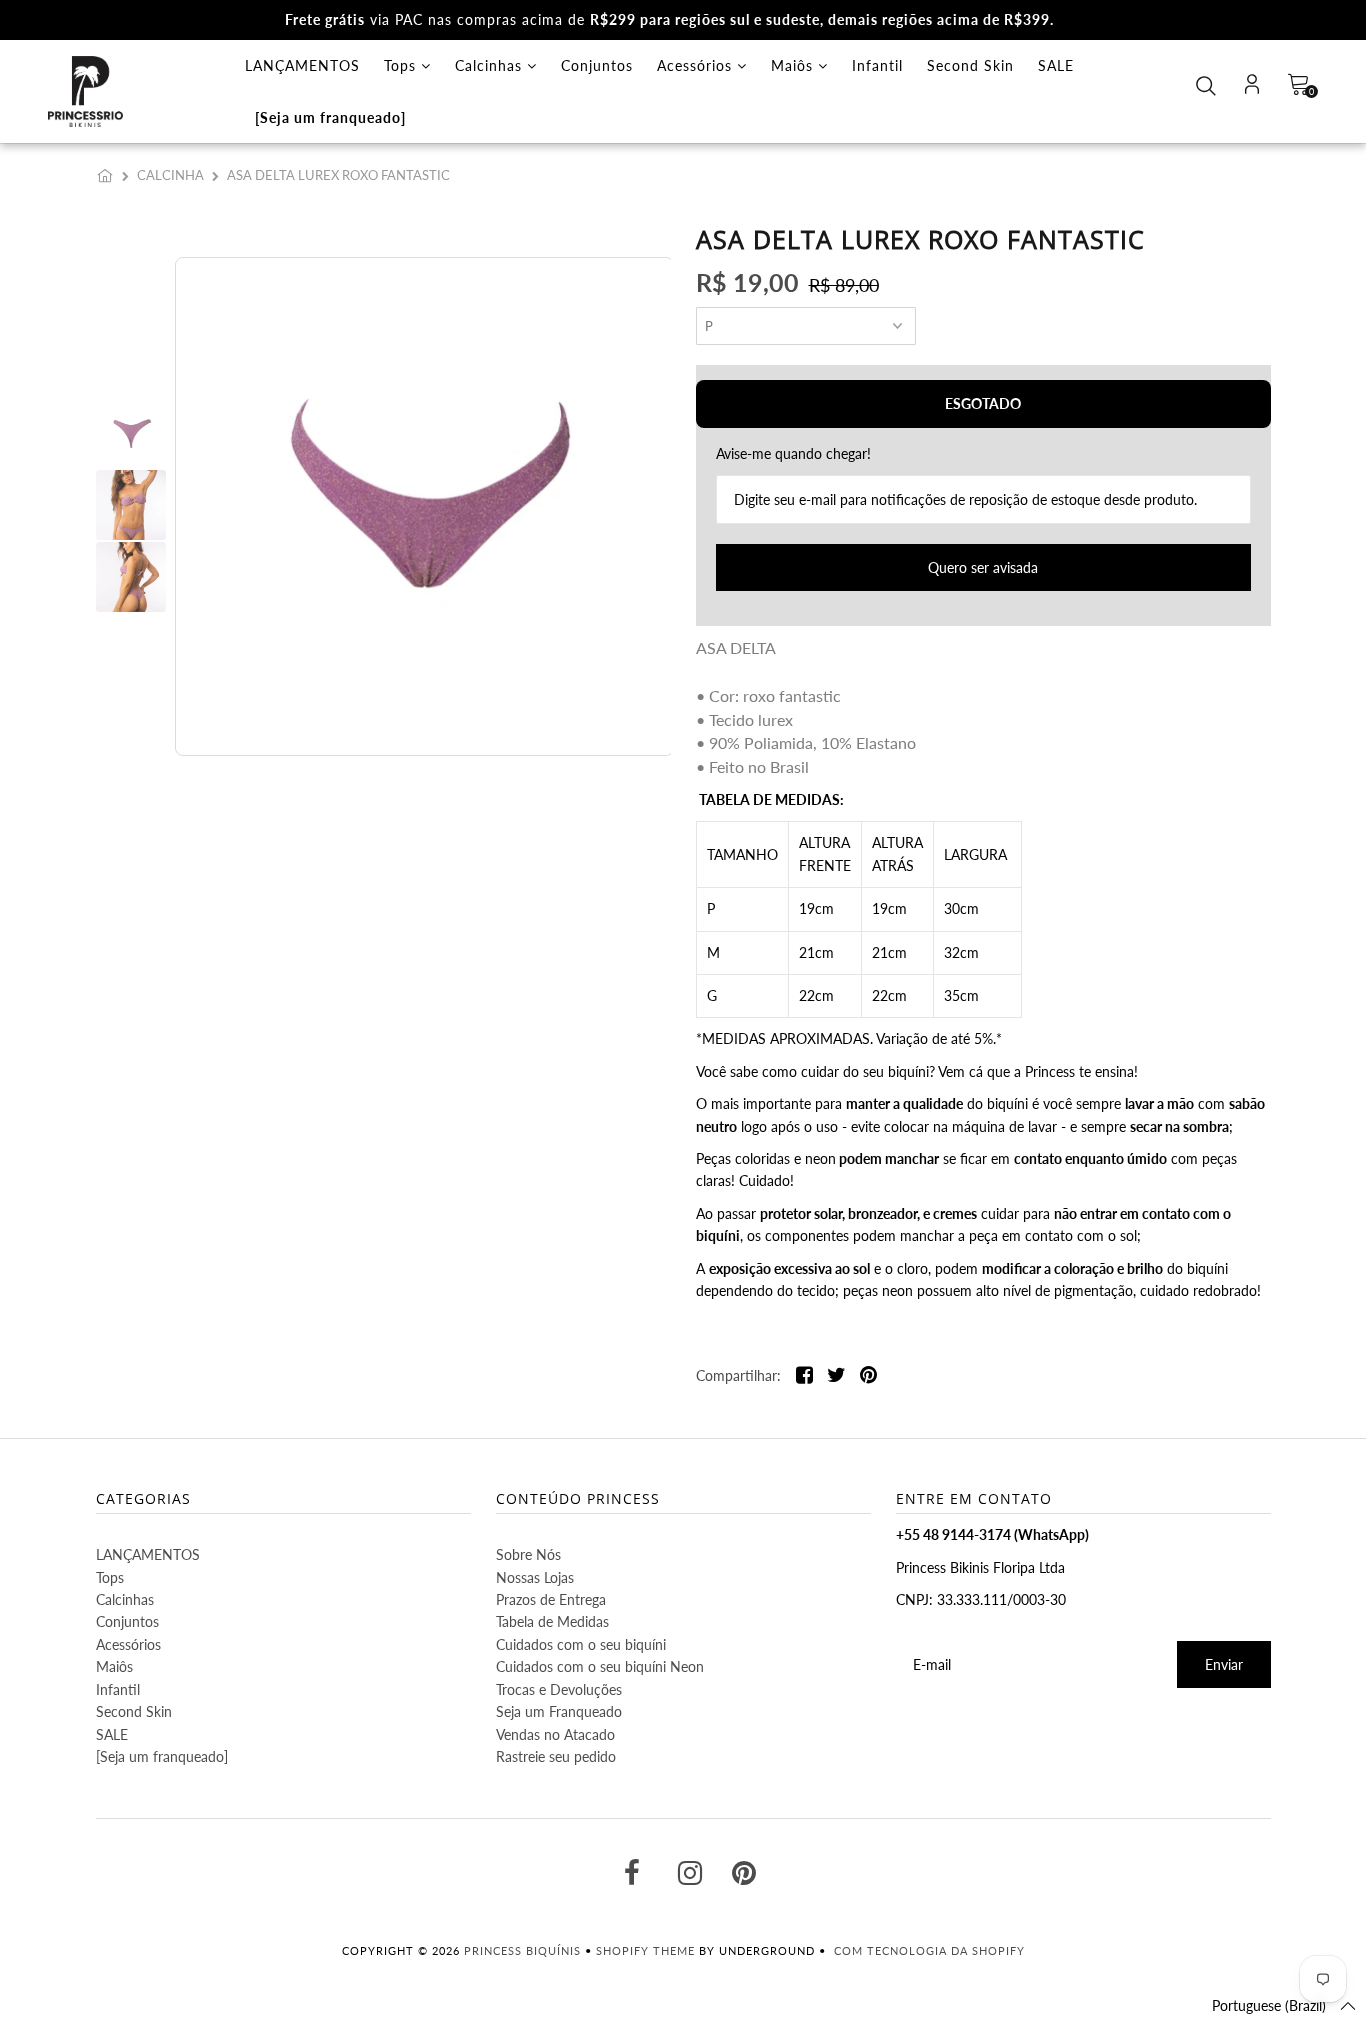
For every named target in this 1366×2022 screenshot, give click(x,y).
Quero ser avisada (983, 567)
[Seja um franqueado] (330, 117)
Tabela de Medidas (552, 1621)
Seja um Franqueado (559, 1711)
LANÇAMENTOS (302, 65)
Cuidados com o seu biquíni (581, 1644)
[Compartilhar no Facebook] (804, 1376)
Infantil (877, 65)
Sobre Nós (528, 1554)
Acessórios (697, 65)
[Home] (109, 175)
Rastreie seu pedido (556, 1756)
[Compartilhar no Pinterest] (868, 1376)
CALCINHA (170, 175)
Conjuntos (597, 65)
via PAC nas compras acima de (669, 19)
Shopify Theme (645, 1950)
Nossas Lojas (535, 1577)
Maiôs (794, 65)
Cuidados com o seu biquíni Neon (600, 1666)
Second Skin (970, 65)
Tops (402, 65)
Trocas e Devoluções (559, 1689)
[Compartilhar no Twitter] (836, 1376)
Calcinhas (491, 65)
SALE (1056, 65)
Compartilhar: (738, 1375)
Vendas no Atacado (555, 1734)
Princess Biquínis (522, 1950)
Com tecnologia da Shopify (929, 1950)
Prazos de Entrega (551, 1599)
